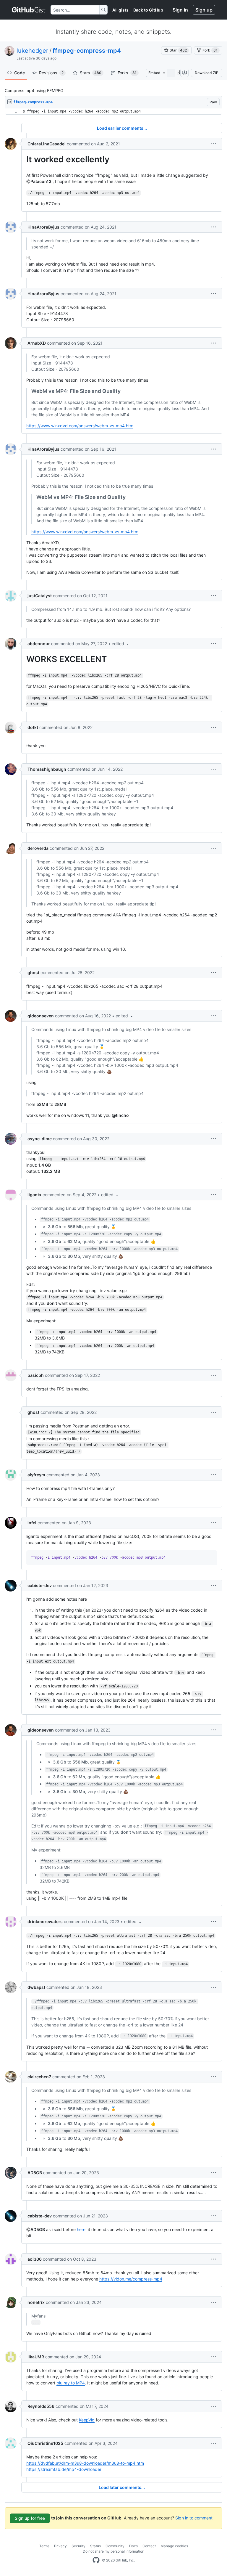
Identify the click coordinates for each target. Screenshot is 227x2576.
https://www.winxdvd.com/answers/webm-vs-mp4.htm (80, 426)
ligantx (34, 1195)
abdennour (39, 644)
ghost (33, 973)
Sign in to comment (194, 2518)
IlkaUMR (36, 2357)
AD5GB (35, 2173)
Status (95, 2546)
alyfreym (36, 1475)
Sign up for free (30, 2518)
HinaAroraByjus (43, 227)
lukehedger (32, 51)
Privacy (60, 2546)
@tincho (120, 1115)
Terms (44, 2546)
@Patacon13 (39, 181)
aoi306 (35, 2259)
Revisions (51, 73)
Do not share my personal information (113, 2551)
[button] (180, 73)
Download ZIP (207, 73)
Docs (133, 2546)
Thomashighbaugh (47, 769)
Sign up (204, 10)
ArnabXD (37, 343)
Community (115, 2546)
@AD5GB (36, 2229)
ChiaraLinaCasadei (47, 144)
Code (20, 73)
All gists (120, 10)
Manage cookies (174, 2546)
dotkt (33, 727)
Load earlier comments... (122, 128)
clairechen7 (39, 2077)
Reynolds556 (41, 2406)
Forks (127, 73)
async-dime (40, 1139)
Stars (91, 73)
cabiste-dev (40, 1585)
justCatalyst (40, 596)
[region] (113, 111)
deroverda (38, 848)
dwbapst (36, 1987)
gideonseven (41, 1016)
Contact (149, 2546)
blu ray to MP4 (71, 2383)
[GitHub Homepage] (96, 2560)
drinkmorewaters (45, 1921)
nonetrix (36, 2302)
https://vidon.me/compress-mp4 (131, 2279)
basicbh (36, 1375)
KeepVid (87, 2420)
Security (78, 2546)
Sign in (180, 10)
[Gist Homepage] (29, 10)
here (81, 2229)
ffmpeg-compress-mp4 (87, 51)
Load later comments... (122, 2487)
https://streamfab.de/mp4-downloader (64, 2469)
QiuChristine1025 (45, 2443)
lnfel (32, 1523)
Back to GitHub (148, 10)
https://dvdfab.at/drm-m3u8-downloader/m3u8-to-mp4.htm (85, 2463)
